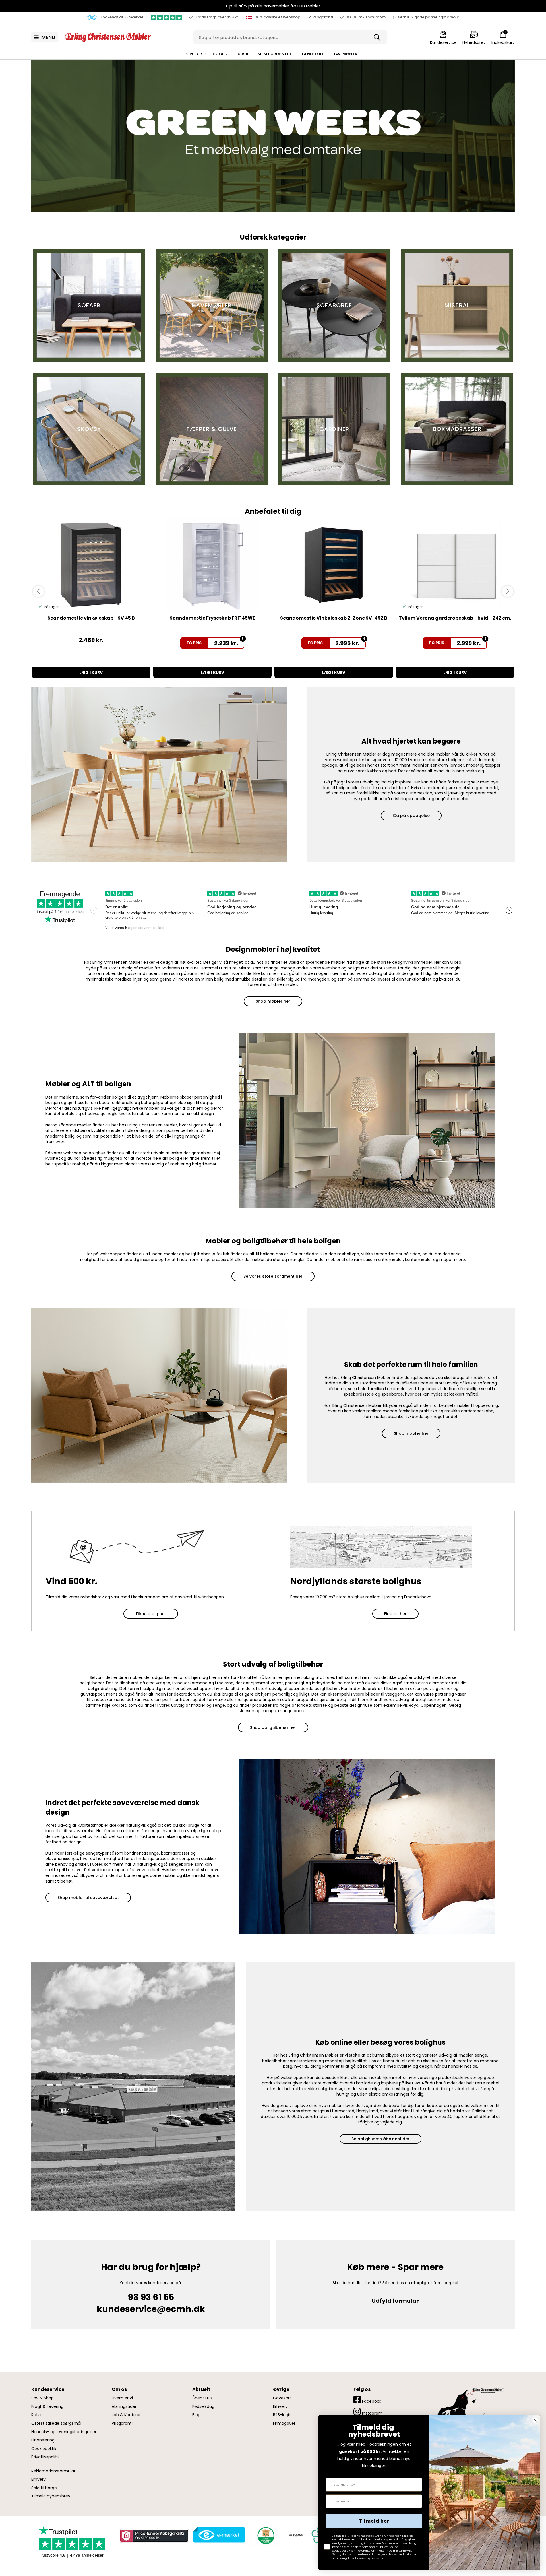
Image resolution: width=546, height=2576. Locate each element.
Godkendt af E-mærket (121, 17)
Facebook (371, 2401)
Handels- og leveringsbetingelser (64, 2432)
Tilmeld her (374, 2521)
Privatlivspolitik (45, 2457)
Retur (37, 2415)
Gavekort (282, 2398)
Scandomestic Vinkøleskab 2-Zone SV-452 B (334, 618)
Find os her (395, 1614)
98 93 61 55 (151, 2297)
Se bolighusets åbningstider (380, 2139)
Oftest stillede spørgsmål (56, 2423)
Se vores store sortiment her (273, 1276)
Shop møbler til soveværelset (88, 1898)
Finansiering (43, 2440)
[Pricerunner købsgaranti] (154, 2536)
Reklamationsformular (53, 2471)
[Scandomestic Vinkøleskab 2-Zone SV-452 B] (334, 565)
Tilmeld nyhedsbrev (51, 2496)
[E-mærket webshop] (219, 2535)
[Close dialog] (535, 2420)
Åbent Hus (202, 2398)
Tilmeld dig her (151, 1614)
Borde (243, 54)
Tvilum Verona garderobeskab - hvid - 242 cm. (455, 618)
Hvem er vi (122, 2398)
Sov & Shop (43, 2398)
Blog (196, 2415)
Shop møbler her (273, 1001)
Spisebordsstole (276, 54)
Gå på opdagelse (411, 816)
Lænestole (313, 54)
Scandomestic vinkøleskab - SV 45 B (91, 618)
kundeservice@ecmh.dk (151, 2309)
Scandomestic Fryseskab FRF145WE (212, 618)
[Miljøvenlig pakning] (265, 2535)
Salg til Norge (44, 2488)
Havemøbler (345, 54)
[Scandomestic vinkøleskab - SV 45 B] (91, 565)
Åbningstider (124, 2407)
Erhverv (39, 2479)
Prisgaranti (122, 2423)
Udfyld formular (395, 2301)
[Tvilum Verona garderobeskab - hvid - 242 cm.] (455, 565)
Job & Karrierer (126, 2415)
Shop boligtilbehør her (273, 1727)
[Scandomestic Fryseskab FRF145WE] (213, 565)
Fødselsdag (203, 2407)
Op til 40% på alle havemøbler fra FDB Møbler (273, 6)
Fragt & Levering (47, 2407)
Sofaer (220, 54)
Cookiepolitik (44, 2449)
